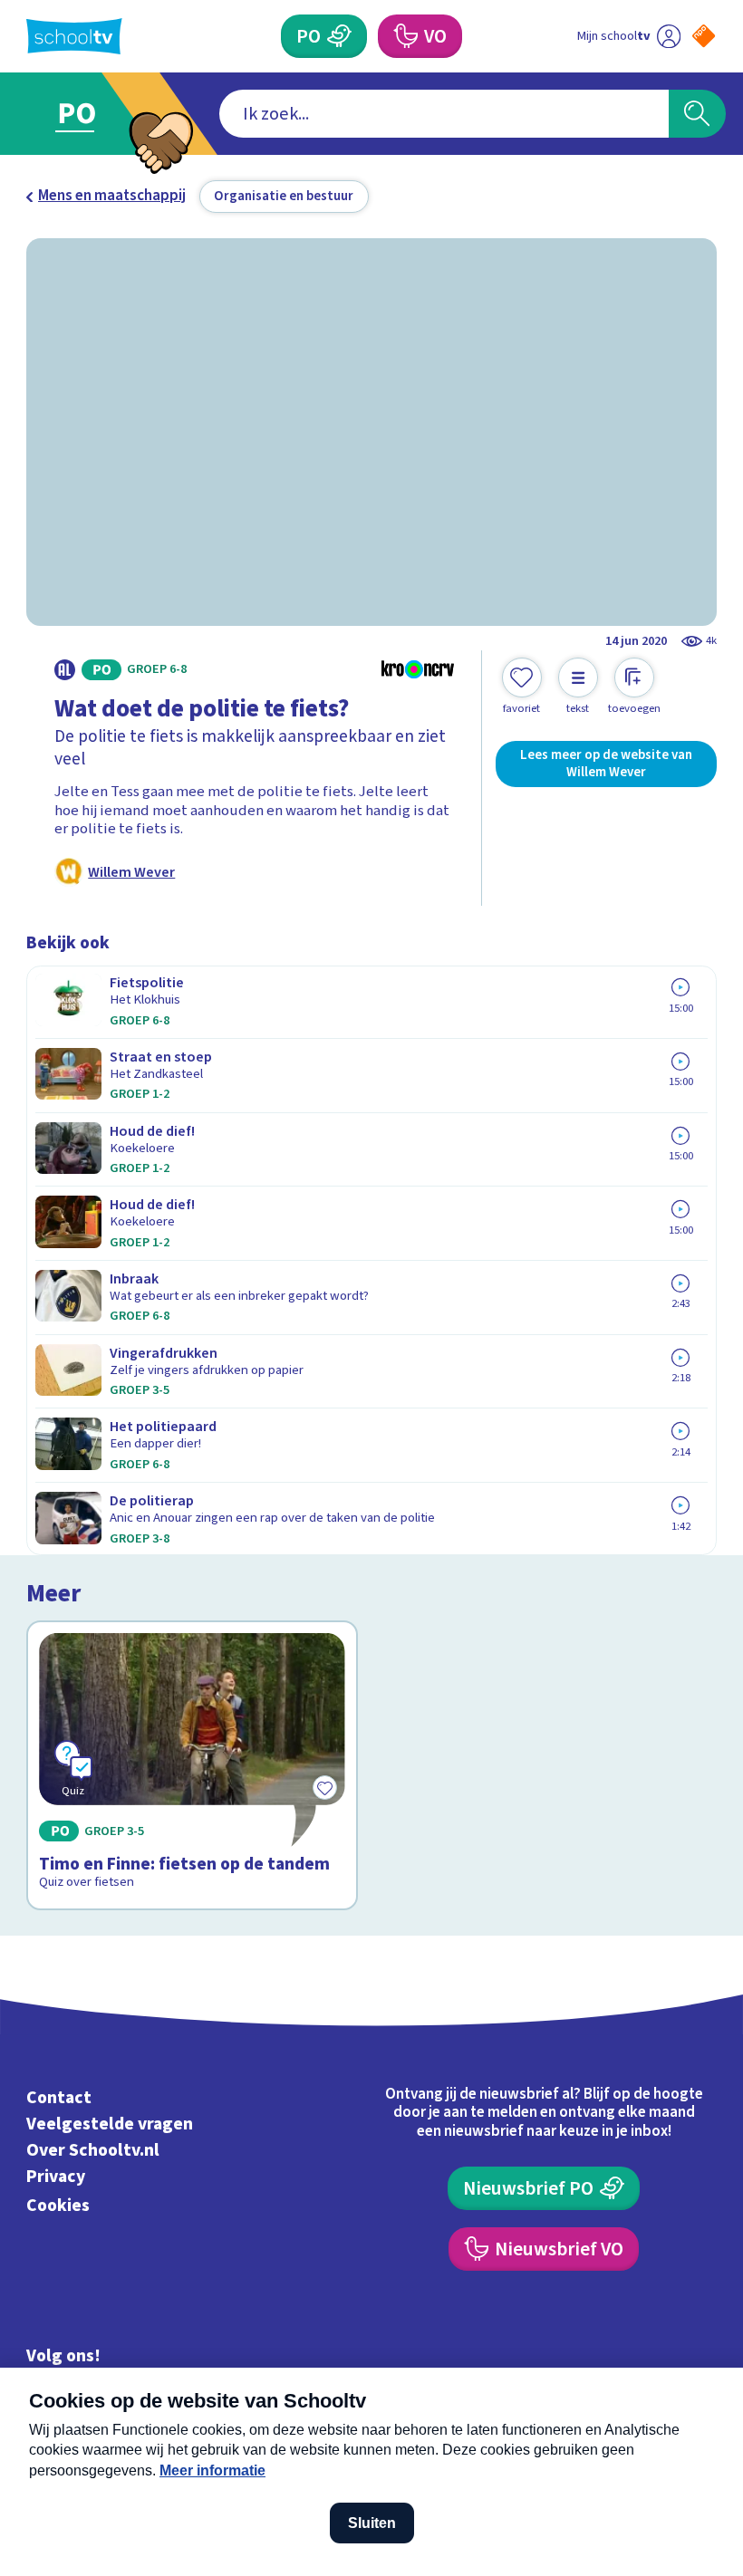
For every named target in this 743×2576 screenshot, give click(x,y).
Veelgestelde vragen (110, 2124)
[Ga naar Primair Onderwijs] (88, 114)
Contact (59, 2098)
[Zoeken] (697, 114)
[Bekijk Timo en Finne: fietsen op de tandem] (192, 1765)
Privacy (56, 2177)
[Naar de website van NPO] (704, 36)
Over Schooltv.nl (93, 2150)
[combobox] (444, 114)
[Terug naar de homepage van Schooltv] (74, 36)
